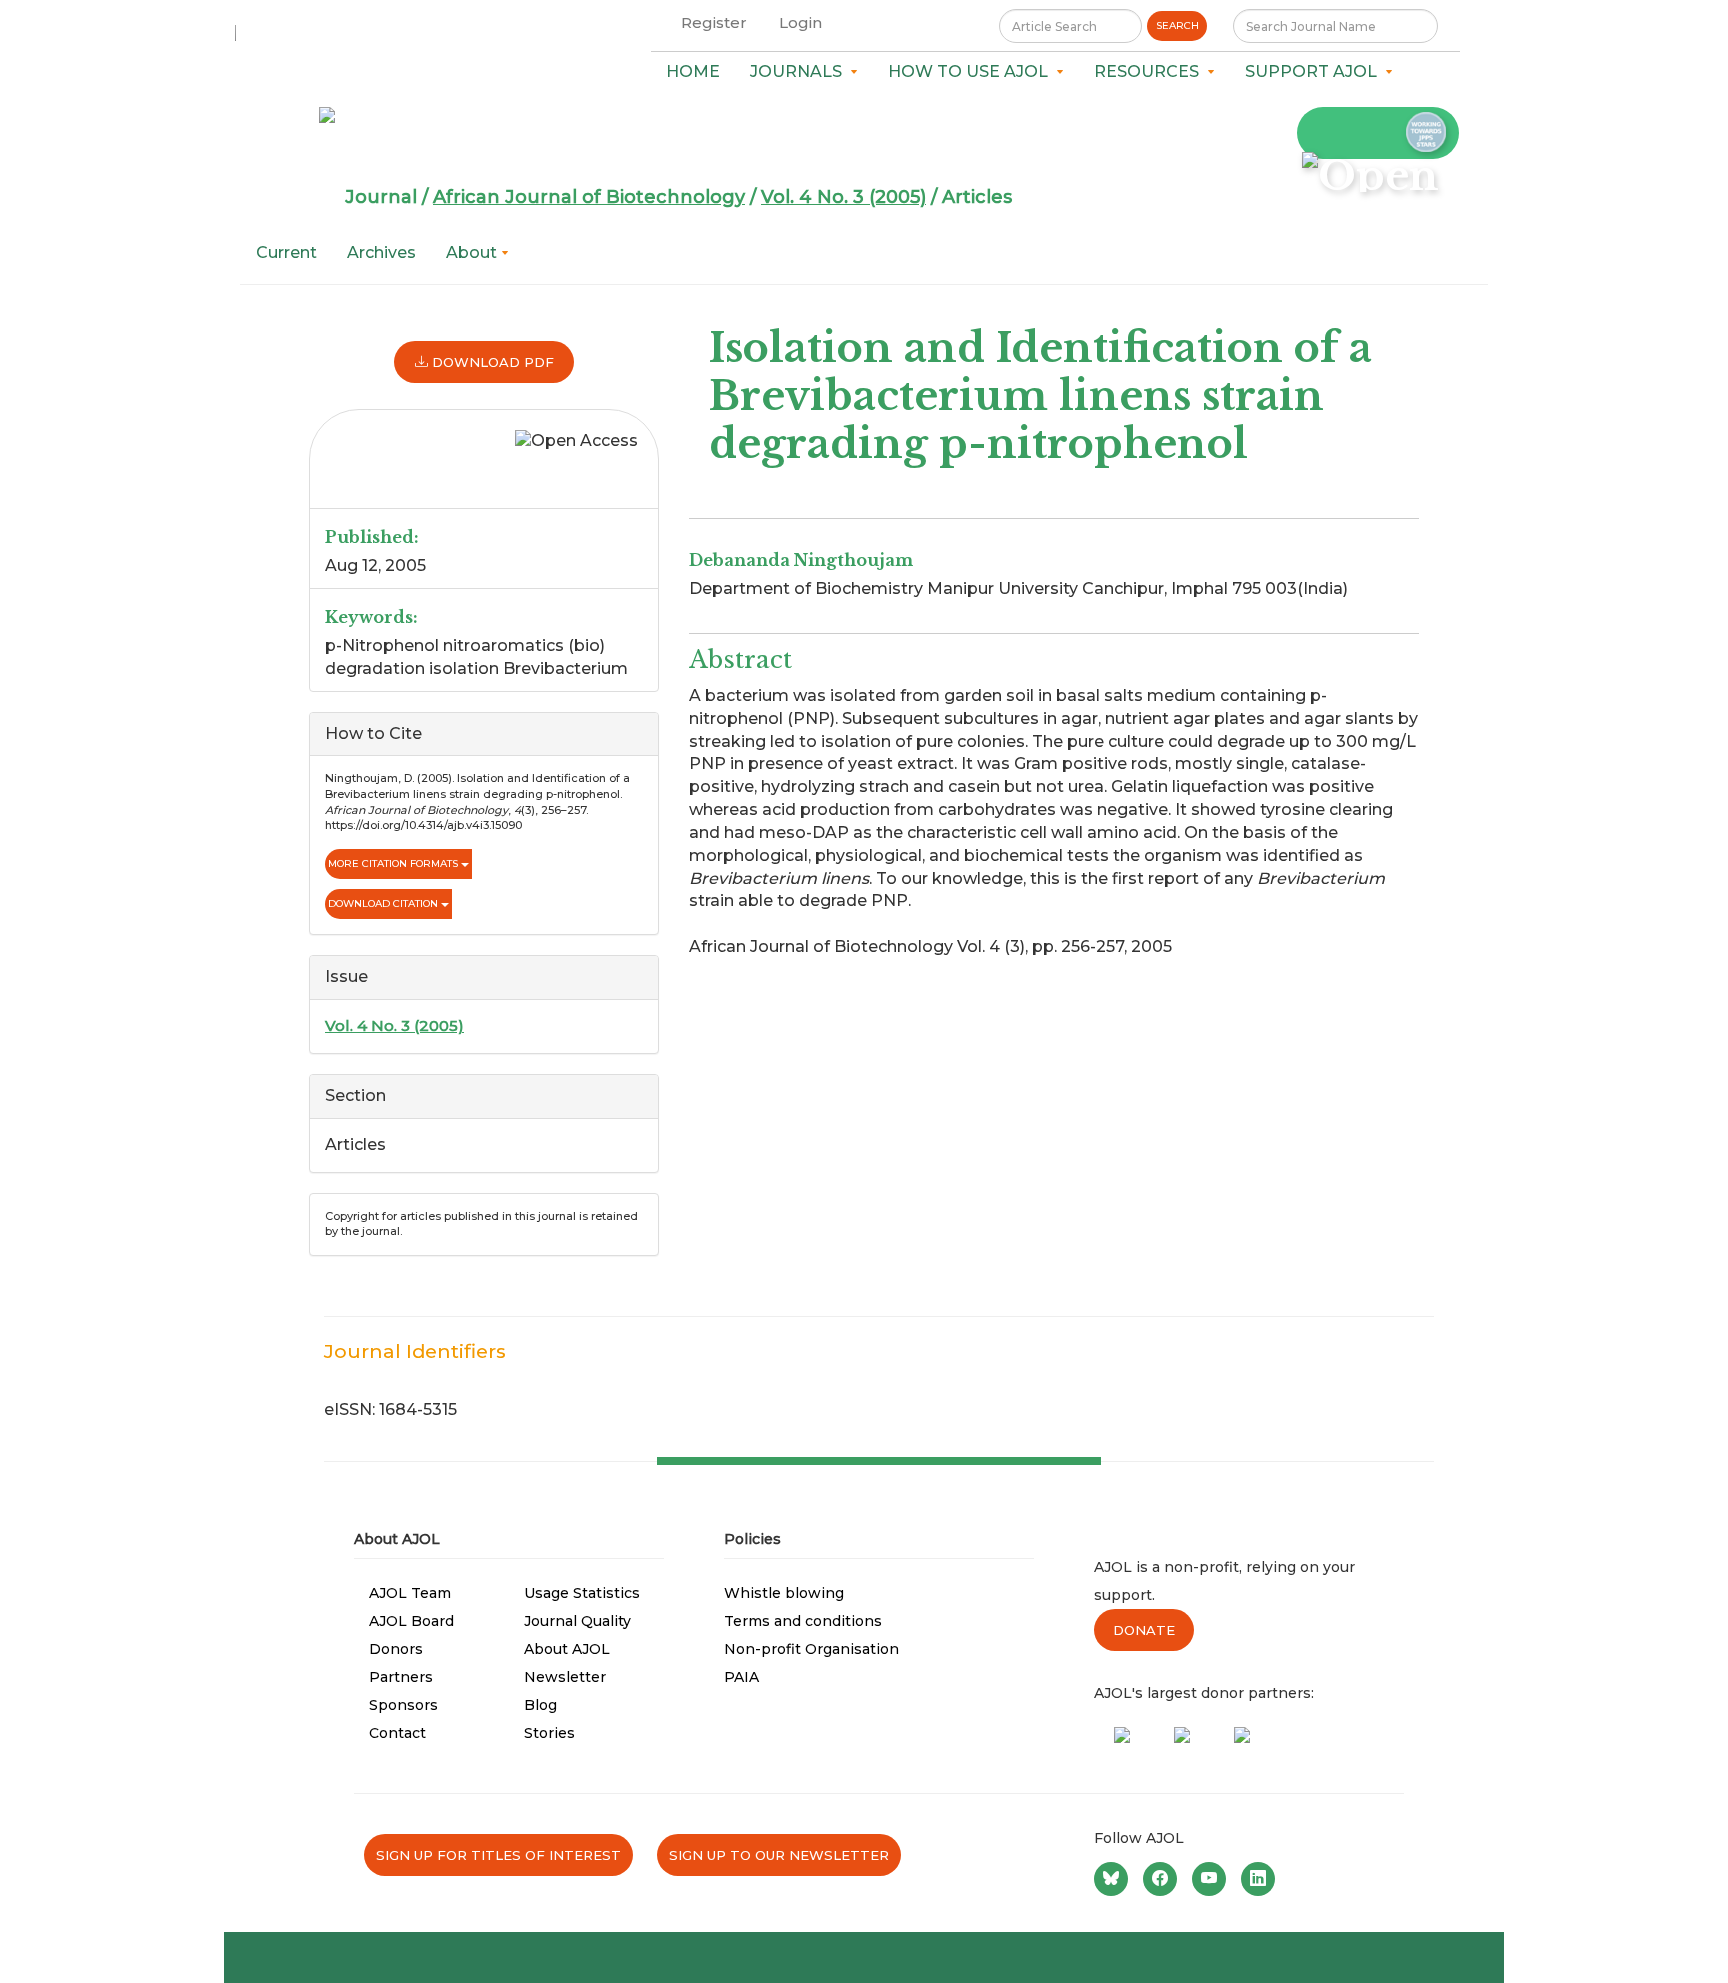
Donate (1144, 1630)
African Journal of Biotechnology (589, 197)
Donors (396, 1649)
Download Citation (384, 903)
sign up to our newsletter (779, 1855)
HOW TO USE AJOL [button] (972, 71)
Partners (401, 1677)
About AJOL (567, 1649)
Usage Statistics (582, 1593)
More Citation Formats (394, 863)
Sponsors (403, 1705)
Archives (381, 252)
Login (800, 22)
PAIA (741, 1677)
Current (286, 252)
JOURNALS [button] (800, 71)
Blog (540, 1705)
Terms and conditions (803, 1621)
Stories (549, 1733)
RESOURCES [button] (1150, 71)
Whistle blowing (784, 1593)
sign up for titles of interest (498, 1855)
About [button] (473, 252)
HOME (693, 71)
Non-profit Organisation (811, 1649)
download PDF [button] (491, 362)
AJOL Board (411, 1621)
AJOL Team (410, 1593)
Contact (397, 1733)
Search (1177, 25)
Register (714, 22)
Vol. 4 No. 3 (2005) (843, 197)
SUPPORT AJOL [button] (1315, 71)
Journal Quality (577, 1621)
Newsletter (565, 1677)
